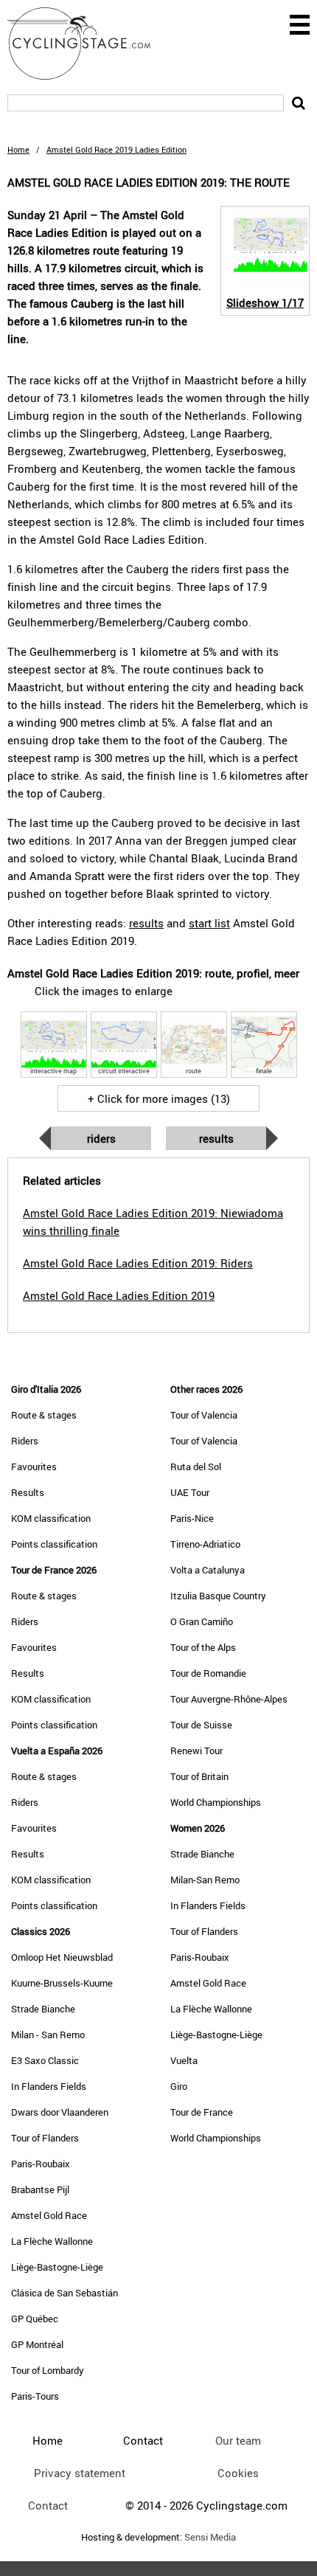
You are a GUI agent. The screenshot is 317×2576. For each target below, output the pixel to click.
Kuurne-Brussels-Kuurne (62, 1983)
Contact (48, 2505)
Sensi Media (210, 2537)
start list (209, 923)
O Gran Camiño (202, 1621)
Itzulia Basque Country (218, 1596)
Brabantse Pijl (40, 2189)
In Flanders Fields (49, 2086)
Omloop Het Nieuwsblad (62, 1957)
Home (18, 149)
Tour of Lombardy (48, 2370)
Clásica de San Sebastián (65, 2293)
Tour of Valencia (204, 1415)
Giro (179, 2086)
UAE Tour (190, 1492)
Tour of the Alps (203, 1647)
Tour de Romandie (208, 1673)
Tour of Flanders (45, 2138)
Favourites (34, 1467)
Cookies (238, 2473)
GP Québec (35, 2319)
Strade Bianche (43, 2009)
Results (216, 1138)
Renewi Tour (196, 1751)
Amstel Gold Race (49, 2215)
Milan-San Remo (205, 1880)
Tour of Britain (199, 1776)
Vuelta (184, 2060)
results (146, 923)
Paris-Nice (192, 1518)
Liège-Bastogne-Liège (57, 2267)
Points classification (54, 1544)
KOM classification (51, 1518)
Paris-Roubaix (41, 2164)
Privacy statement (80, 2473)
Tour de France (202, 2112)
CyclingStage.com (88, 44)
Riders (101, 1138)
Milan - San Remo (48, 2035)
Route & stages (44, 1415)
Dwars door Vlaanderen (60, 2112)
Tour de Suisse (201, 1725)
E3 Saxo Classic (45, 2060)
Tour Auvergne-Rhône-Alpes (229, 1699)
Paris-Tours (35, 2396)
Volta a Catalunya (208, 1570)
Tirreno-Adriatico (205, 1544)
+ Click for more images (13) (159, 1098)
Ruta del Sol (196, 1467)
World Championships (216, 1802)
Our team (238, 2440)
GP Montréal (37, 2344)
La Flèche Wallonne (52, 2241)
